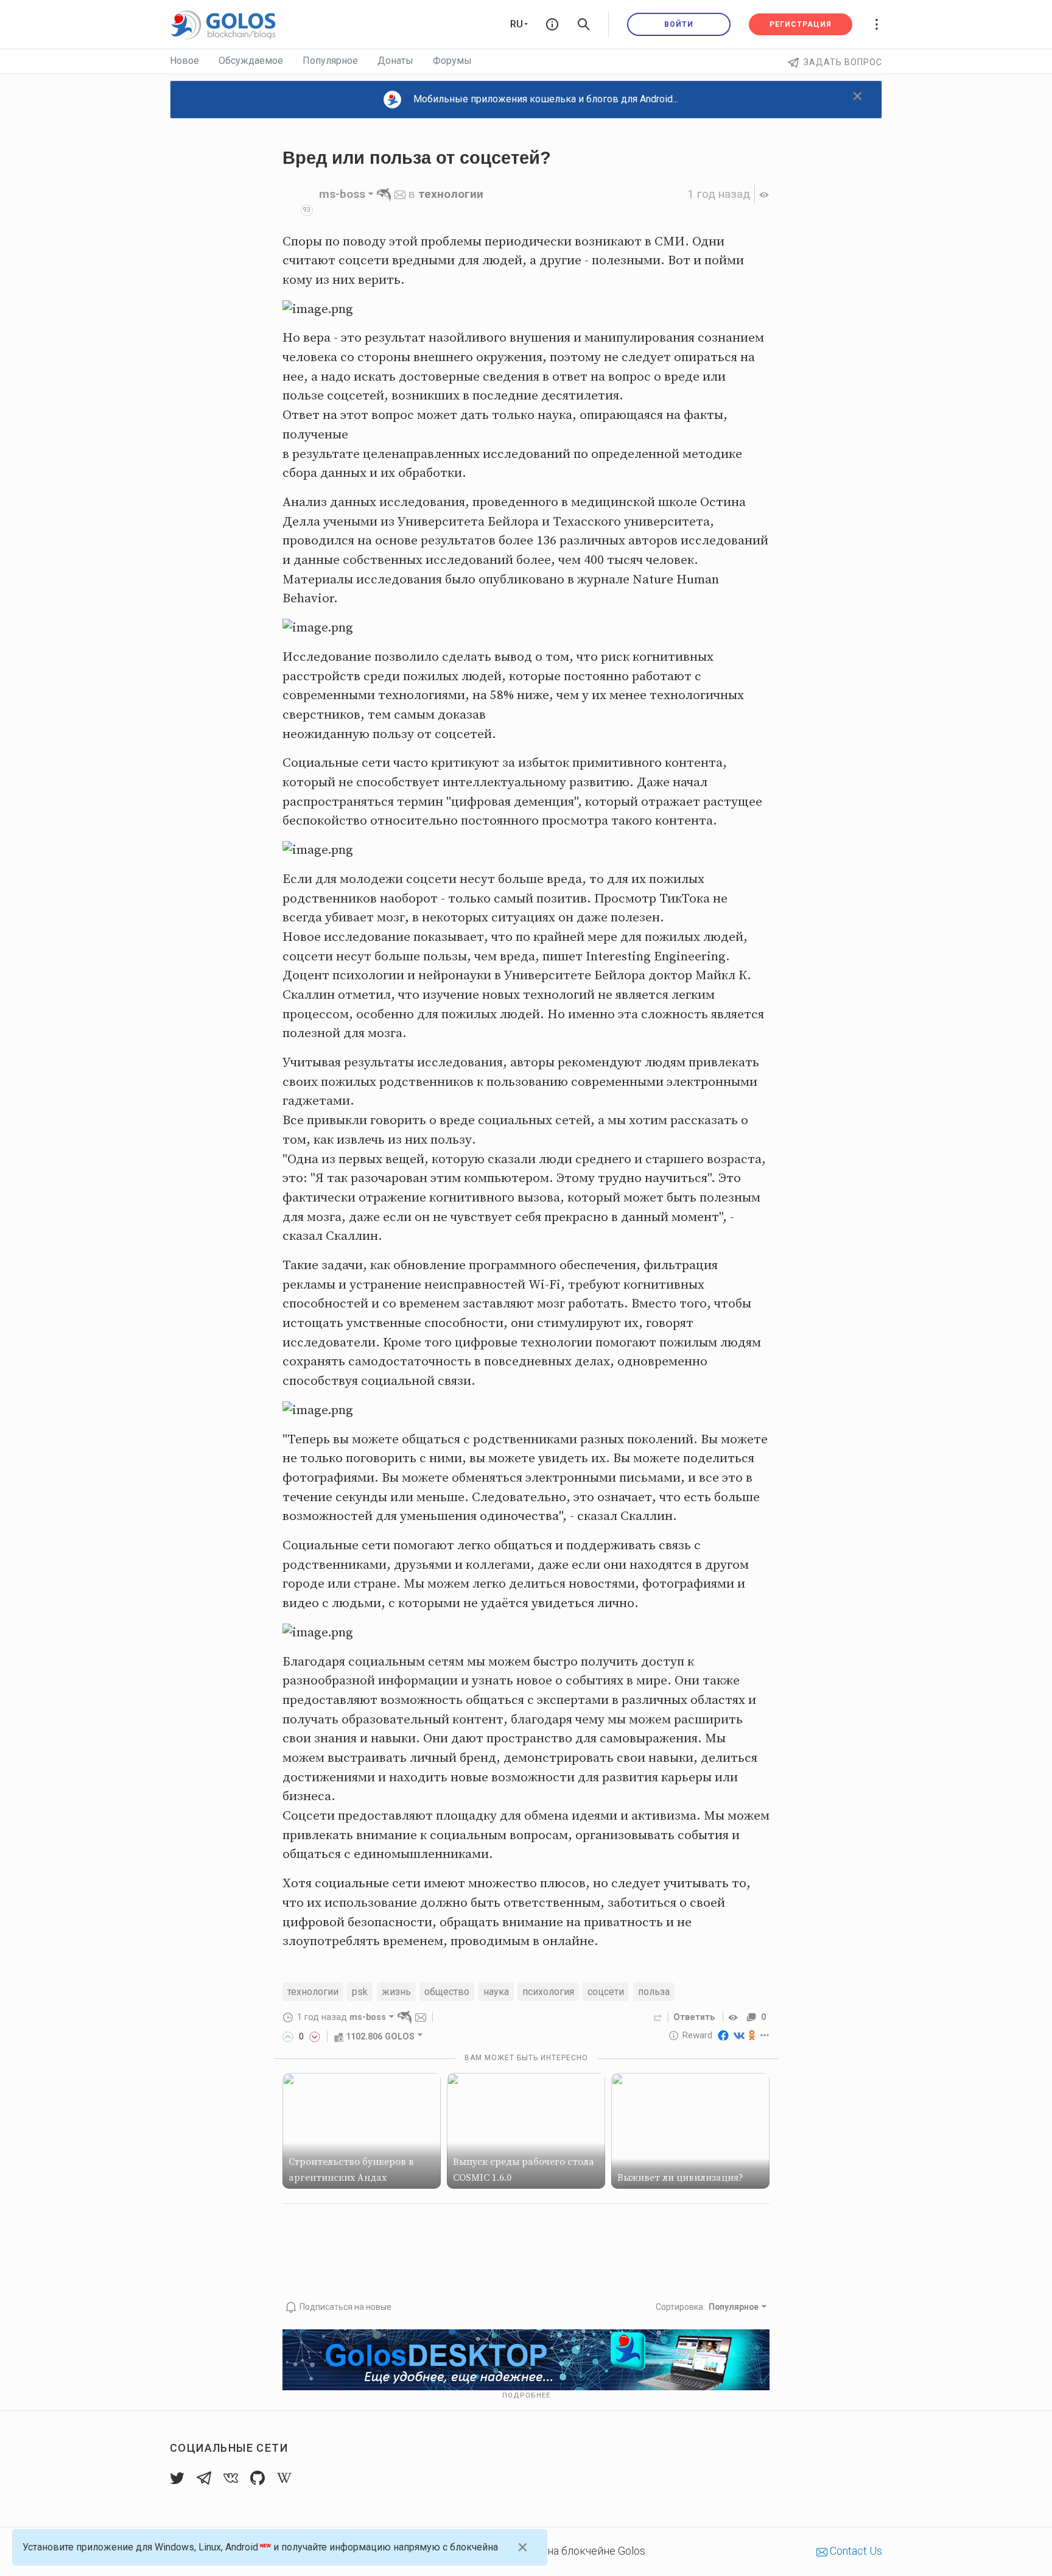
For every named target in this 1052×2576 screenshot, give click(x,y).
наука (496, 1992)
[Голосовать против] (315, 2036)
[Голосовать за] (288, 2036)
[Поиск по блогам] (584, 24)
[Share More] (765, 2035)
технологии (451, 194)
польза (654, 1992)
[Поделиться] (658, 2017)
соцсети (606, 1992)
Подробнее (526, 2395)
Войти (679, 24)
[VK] (739, 2035)
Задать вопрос (843, 62)
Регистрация (801, 24)
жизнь (396, 1992)
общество (447, 1992)
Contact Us (855, 2551)
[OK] (752, 2035)
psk (360, 1992)
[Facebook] (723, 2035)
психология (548, 1992)
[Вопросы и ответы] (552, 24)
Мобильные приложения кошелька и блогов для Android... (546, 99)
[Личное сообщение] (400, 194)
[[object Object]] (735, 2017)
